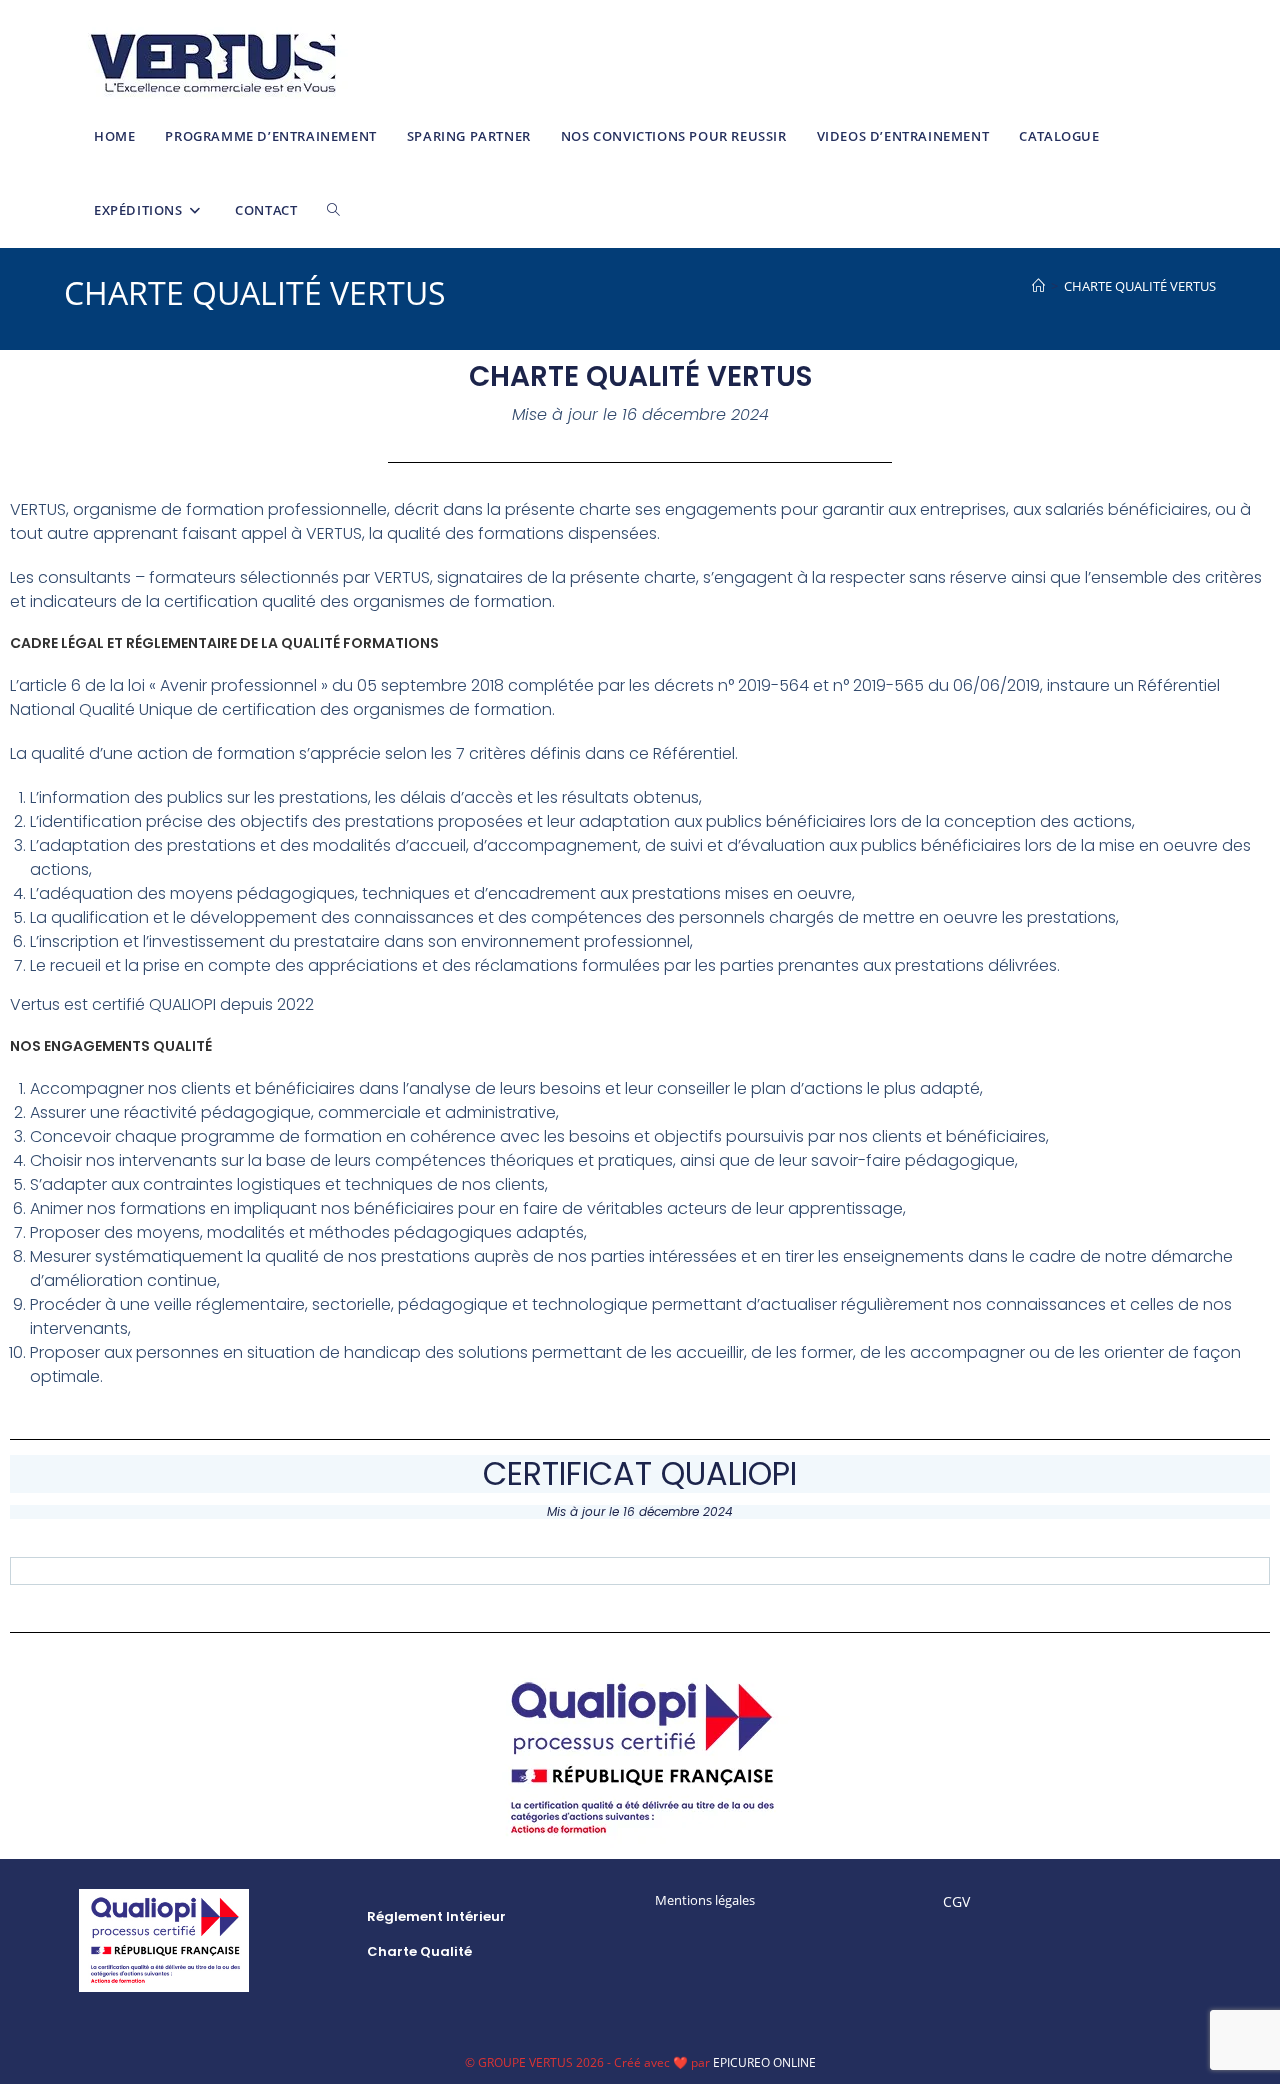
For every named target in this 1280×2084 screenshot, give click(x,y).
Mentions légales (705, 1900)
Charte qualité (419, 1951)
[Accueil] (1038, 286)
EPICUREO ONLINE (764, 2062)
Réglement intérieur (436, 1916)
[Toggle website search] (333, 210)
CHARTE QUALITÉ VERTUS (1140, 286)
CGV (956, 1901)
